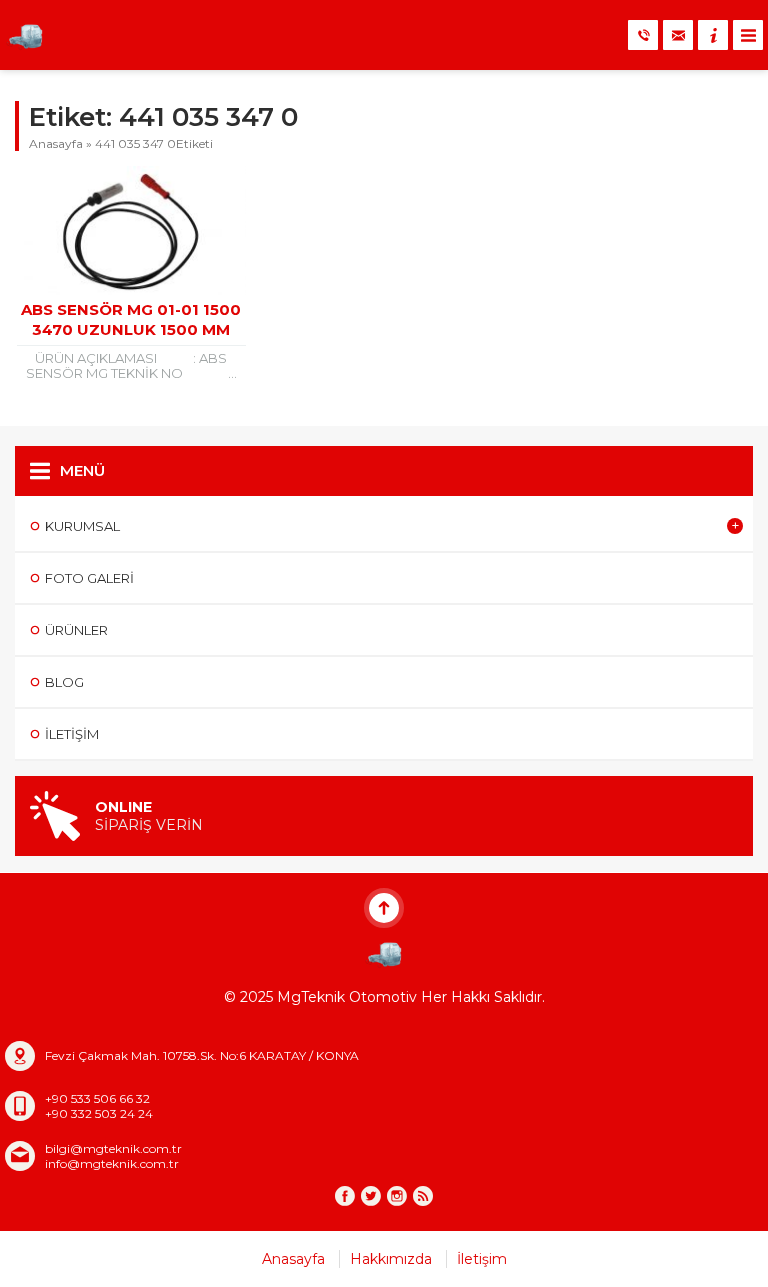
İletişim (482, 1259)
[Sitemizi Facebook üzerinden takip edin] (345, 1196)
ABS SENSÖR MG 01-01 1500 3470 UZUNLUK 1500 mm (131, 319)
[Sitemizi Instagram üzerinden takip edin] (397, 1196)
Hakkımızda (391, 1259)
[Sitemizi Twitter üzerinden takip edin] (371, 1196)
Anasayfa (56, 143)
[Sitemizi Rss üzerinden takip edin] (423, 1196)
